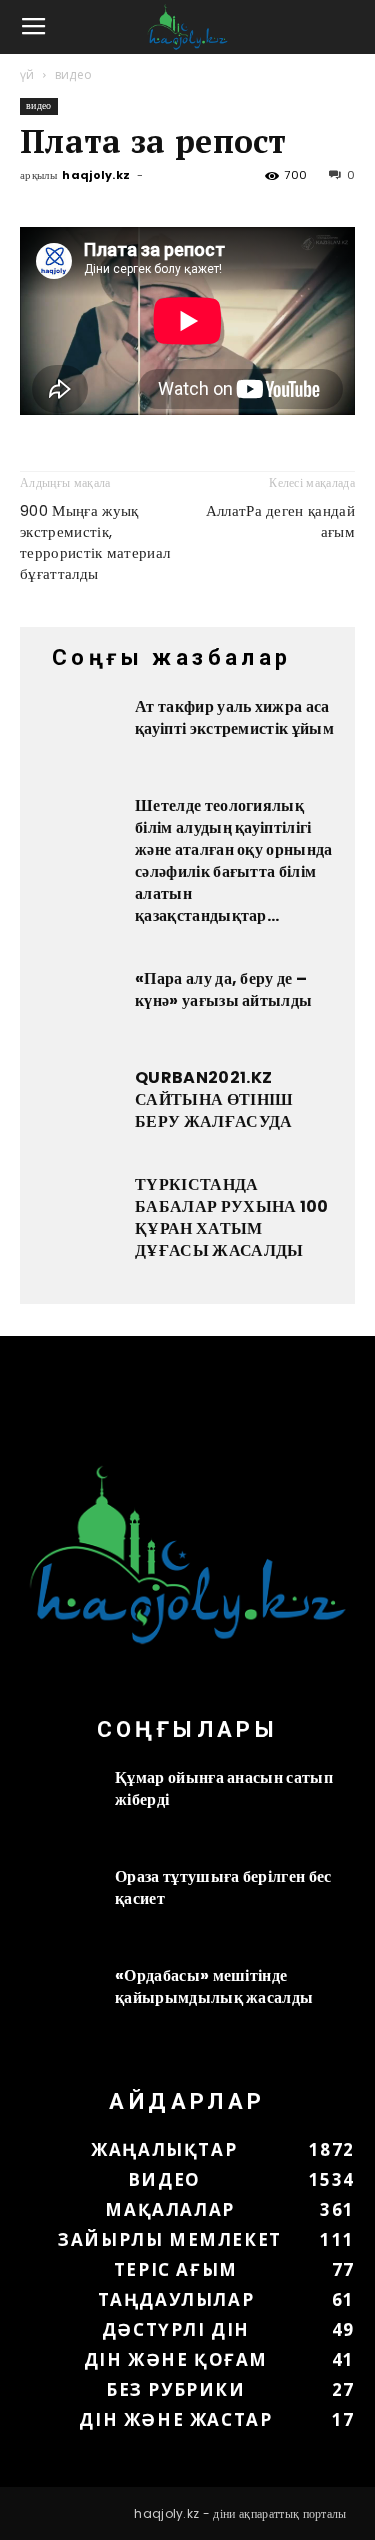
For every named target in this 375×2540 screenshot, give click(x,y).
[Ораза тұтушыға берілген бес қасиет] (60, 1906)
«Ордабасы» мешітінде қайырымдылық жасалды (214, 1986)
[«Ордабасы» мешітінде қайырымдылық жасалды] (60, 2005)
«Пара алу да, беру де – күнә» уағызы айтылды (223, 989)
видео (74, 74)
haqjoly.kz (96, 175)
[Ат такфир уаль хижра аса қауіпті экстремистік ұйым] (80, 736)
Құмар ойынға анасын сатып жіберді (224, 1788)
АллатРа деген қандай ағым (280, 521)
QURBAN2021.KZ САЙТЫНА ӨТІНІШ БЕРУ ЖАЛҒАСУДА (214, 1099)
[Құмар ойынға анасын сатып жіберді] (60, 1807)
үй (27, 74)
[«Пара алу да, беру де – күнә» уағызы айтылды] (80, 1008)
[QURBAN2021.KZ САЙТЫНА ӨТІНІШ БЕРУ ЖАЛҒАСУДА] (80, 1107)
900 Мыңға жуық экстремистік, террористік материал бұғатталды (95, 542)
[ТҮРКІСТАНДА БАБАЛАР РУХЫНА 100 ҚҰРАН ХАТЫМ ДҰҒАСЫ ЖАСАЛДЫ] (80, 1214)
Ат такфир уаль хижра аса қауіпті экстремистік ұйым (234, 717)
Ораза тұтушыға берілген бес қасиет (223, 1887)
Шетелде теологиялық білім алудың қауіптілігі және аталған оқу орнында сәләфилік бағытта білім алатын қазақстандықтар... (234, 860)
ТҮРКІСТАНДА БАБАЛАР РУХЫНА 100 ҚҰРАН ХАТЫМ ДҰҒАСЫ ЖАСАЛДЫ (232, 1217)
